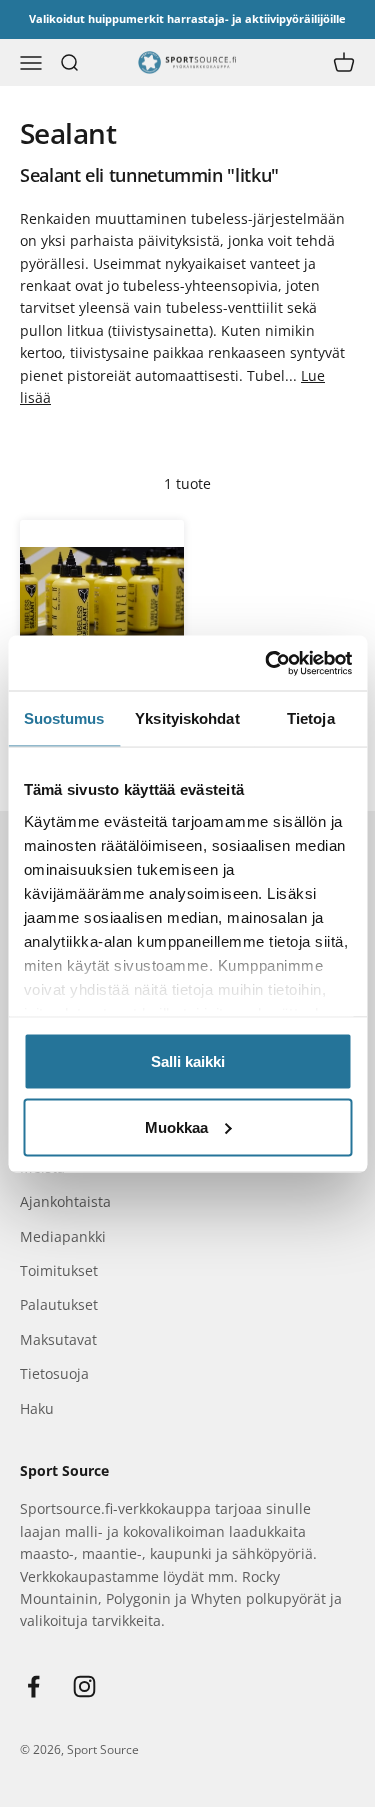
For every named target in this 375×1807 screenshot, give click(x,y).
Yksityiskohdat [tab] (187, 718)
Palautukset (59, 1304)
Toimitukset (59, 1270)
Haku (37, 1408)
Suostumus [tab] (64, 718)
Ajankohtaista (65, 1201)
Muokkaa (176, 1126)
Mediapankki (63, 1236)
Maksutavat (58, 1339)
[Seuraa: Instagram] (84, 1686)
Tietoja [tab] (311, 718)
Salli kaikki (188, 1061)
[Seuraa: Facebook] (33, 1686)
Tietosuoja (54, 1373)
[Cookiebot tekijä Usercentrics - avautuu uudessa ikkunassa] (267, 663)
